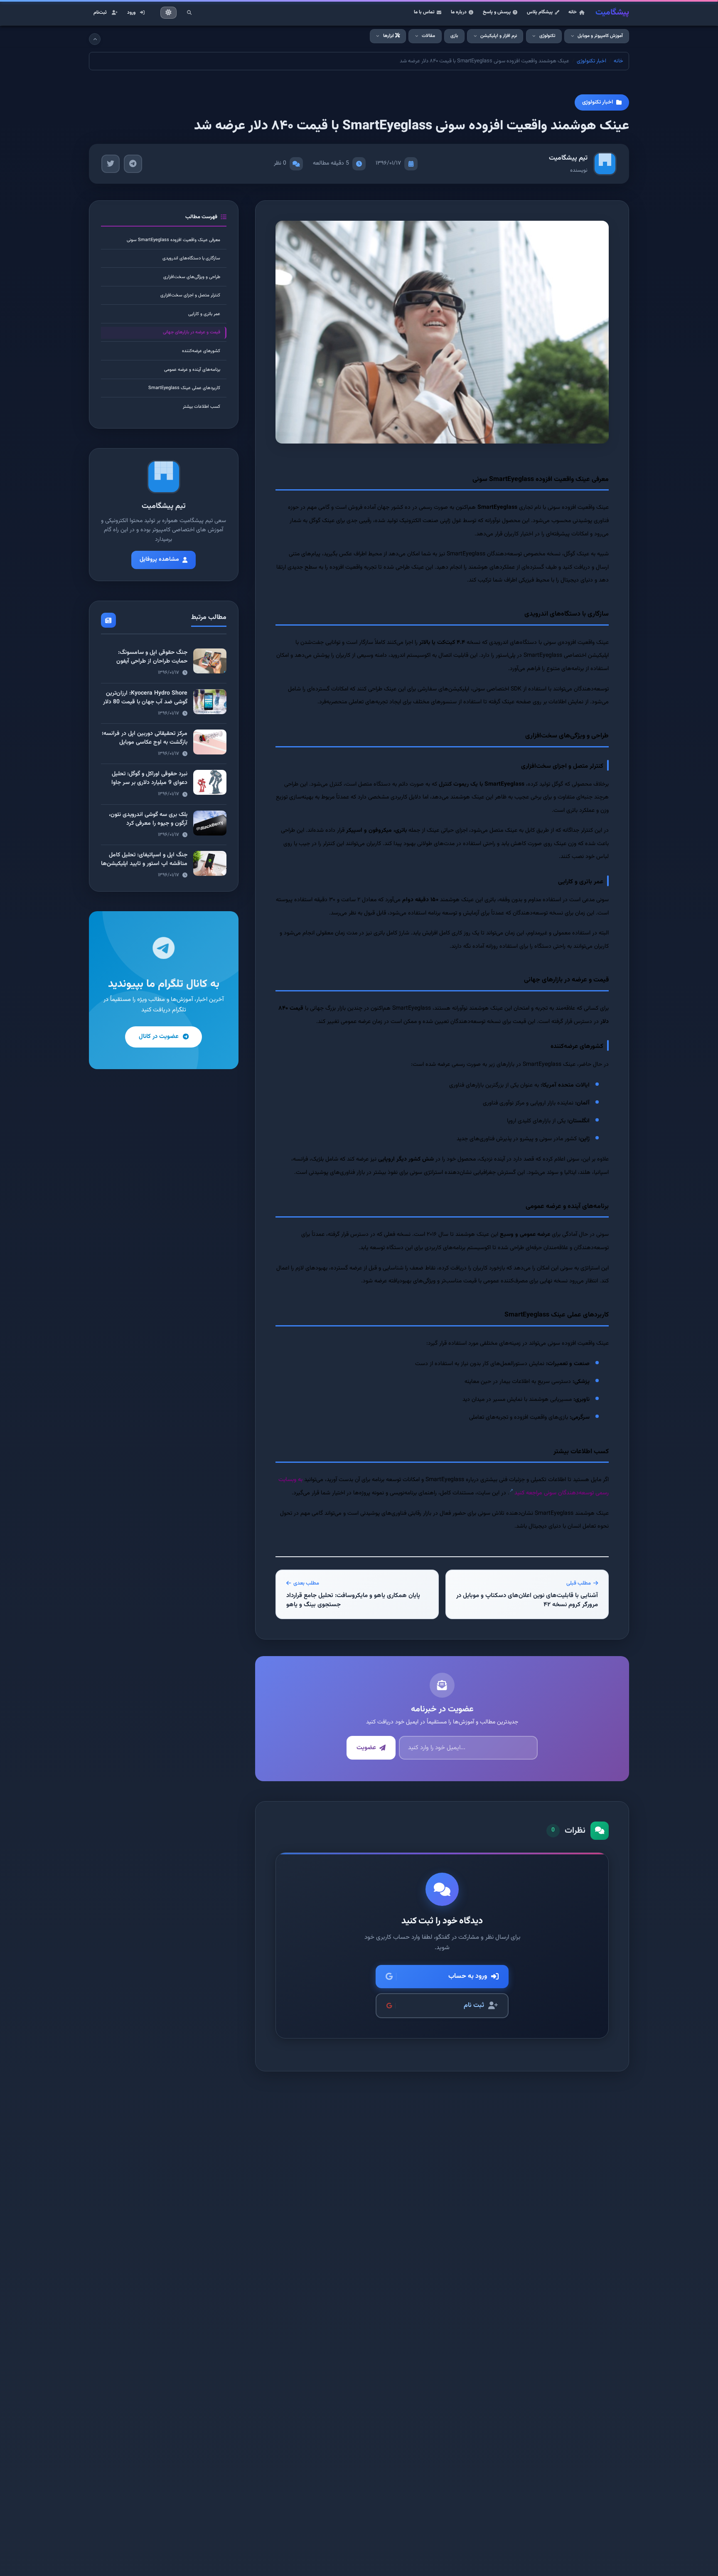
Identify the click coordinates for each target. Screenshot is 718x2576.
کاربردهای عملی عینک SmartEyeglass (184, 388)
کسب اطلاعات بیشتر (202, 407)
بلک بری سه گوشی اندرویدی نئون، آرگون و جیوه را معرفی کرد (148, 819)
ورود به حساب (468, 1976)
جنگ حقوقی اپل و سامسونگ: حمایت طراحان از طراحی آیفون (152, 657)
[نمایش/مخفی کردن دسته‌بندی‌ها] (95, 39)
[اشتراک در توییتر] (111, 164)
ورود (131, 12)
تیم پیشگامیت (568, 158)
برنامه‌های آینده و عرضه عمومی (192, 370)
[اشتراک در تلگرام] (133, 164)
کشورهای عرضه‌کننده (201, 351)
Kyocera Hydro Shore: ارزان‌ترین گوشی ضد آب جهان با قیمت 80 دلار (145, 698)
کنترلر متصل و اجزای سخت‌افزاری (190, 295)
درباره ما (459, 12)
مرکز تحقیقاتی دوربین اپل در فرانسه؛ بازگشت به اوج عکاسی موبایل (145, 738)
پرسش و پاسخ (497, 12)
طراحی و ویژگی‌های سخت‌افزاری (192, 277)
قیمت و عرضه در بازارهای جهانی (192, 332)
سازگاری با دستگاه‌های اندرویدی (191, 258)
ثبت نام (474, 2005)
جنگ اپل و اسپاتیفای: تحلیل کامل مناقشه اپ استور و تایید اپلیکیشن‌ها (144, 859)
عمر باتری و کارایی (204, 314)
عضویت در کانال (159, 1037)
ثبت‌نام (100, 12)
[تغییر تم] (169, 13)
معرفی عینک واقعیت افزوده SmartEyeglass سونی (173, 240)
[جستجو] (189, 12)
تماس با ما (424, 12)
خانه (573, 12)
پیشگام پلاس (540, 12)
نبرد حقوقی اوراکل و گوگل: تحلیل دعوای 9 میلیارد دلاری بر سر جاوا (149, 778)
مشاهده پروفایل (159, 560)
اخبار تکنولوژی (591, 61)
